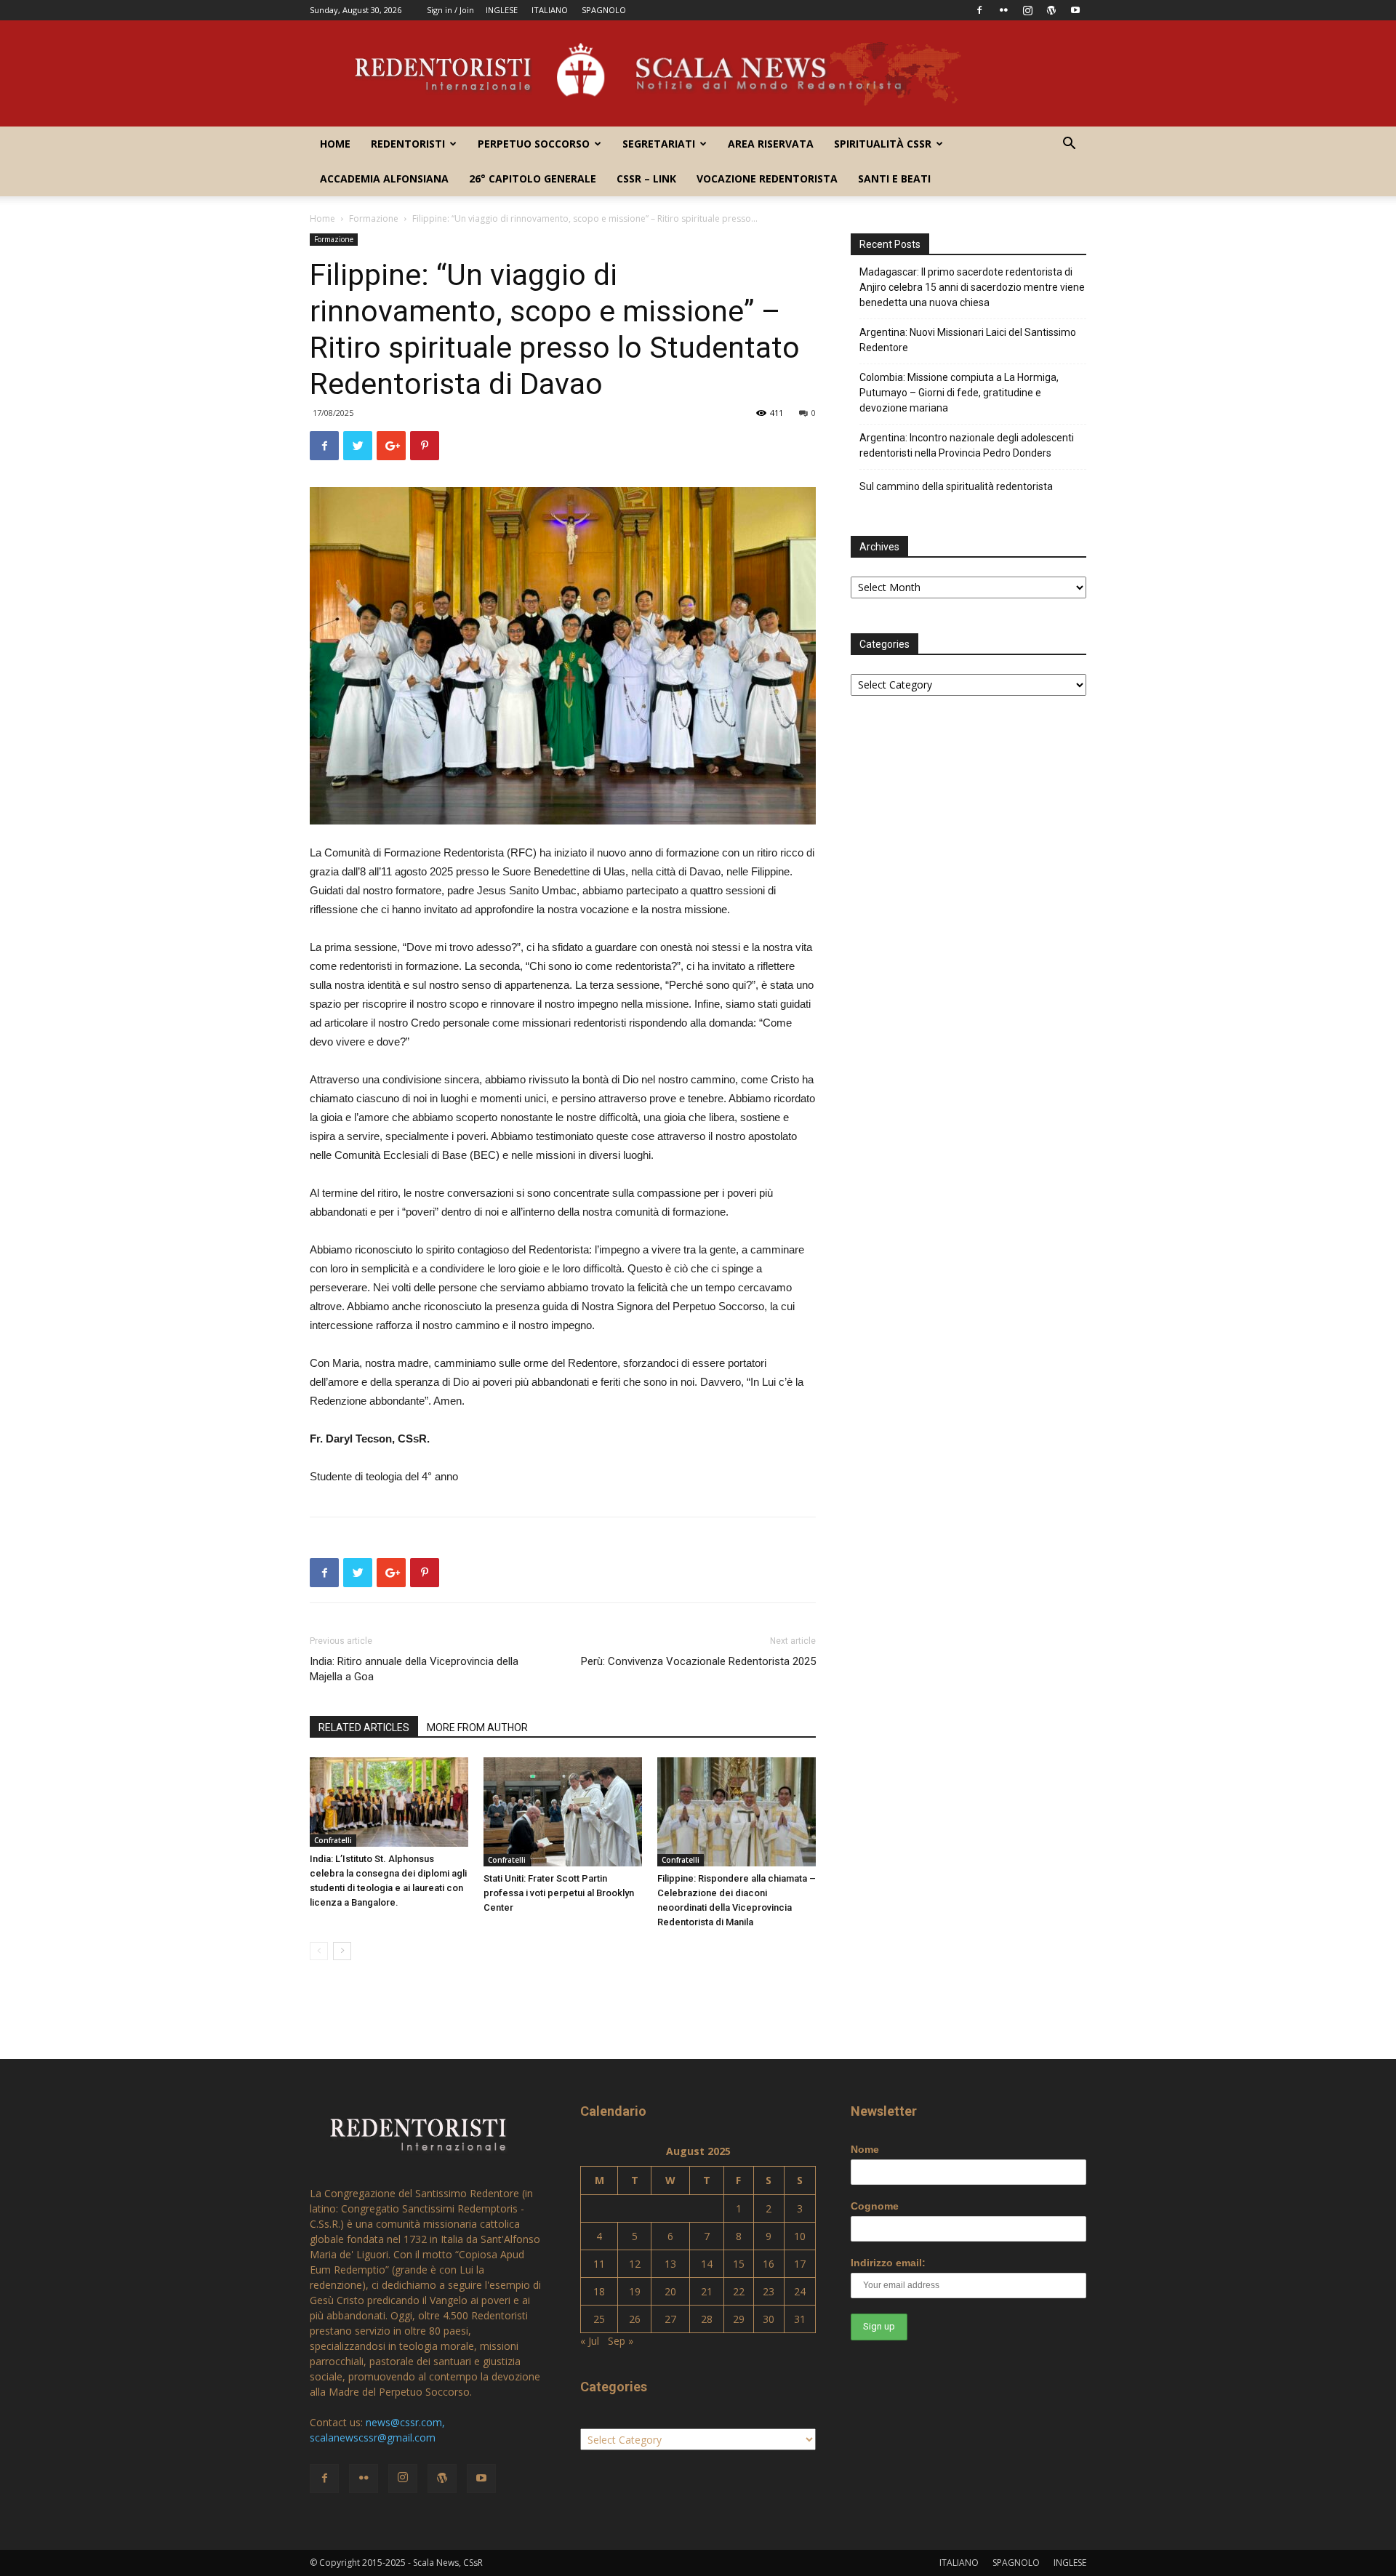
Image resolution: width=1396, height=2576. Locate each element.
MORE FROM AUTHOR (477, 1728)
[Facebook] (979, 10)
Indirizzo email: (888, 2263)
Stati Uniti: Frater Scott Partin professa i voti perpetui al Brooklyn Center (559, 1893)
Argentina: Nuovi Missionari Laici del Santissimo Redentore (968, 340)
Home (335, 144)
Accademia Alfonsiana (384, 178)
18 (599, 2291)
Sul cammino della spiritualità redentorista (956, 486)
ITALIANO (550, 10)
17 (800, 2264)
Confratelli (333, 1840)
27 (670, 2319)
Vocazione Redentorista (767, 178)
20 (670, 2291)
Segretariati (659, 144)
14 (707, 2264)
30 (769, 2319)
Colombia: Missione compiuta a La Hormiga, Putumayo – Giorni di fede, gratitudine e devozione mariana (959, 393)
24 (800, 2291)
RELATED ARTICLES (364, 1728)
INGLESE (502, 10)
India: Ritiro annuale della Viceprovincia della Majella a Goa (414, 1669)
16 (769, 2264)
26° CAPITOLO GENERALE (533, 178)
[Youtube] (1075, 10)
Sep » (621, 2341)
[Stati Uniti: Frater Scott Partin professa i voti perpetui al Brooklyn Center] (563, 1812)
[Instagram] (1027, 10)
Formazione (374, 218)
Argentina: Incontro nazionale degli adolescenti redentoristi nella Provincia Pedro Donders (967, 445)
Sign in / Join (450, 10)
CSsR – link (646, 178)
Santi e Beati (894, 178)
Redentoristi (408, 144)
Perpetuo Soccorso (534, 144)
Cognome (875, 2206)
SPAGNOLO (604, 10)
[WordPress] (1051, 10)
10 (800, 2236)
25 (599, 2319)
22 (739, 2291)
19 (635, 2291)
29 (739, 2319)
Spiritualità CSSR (883, 144)
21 (707, 2291)
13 (670, 2264)
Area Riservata (771, 144)
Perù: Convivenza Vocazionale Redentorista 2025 (698, 1661)
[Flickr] (1003, 10)
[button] (1069, 145)
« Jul (590, 2341)
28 (707, 2319)
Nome (865, 2149)
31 (800, 2319)
